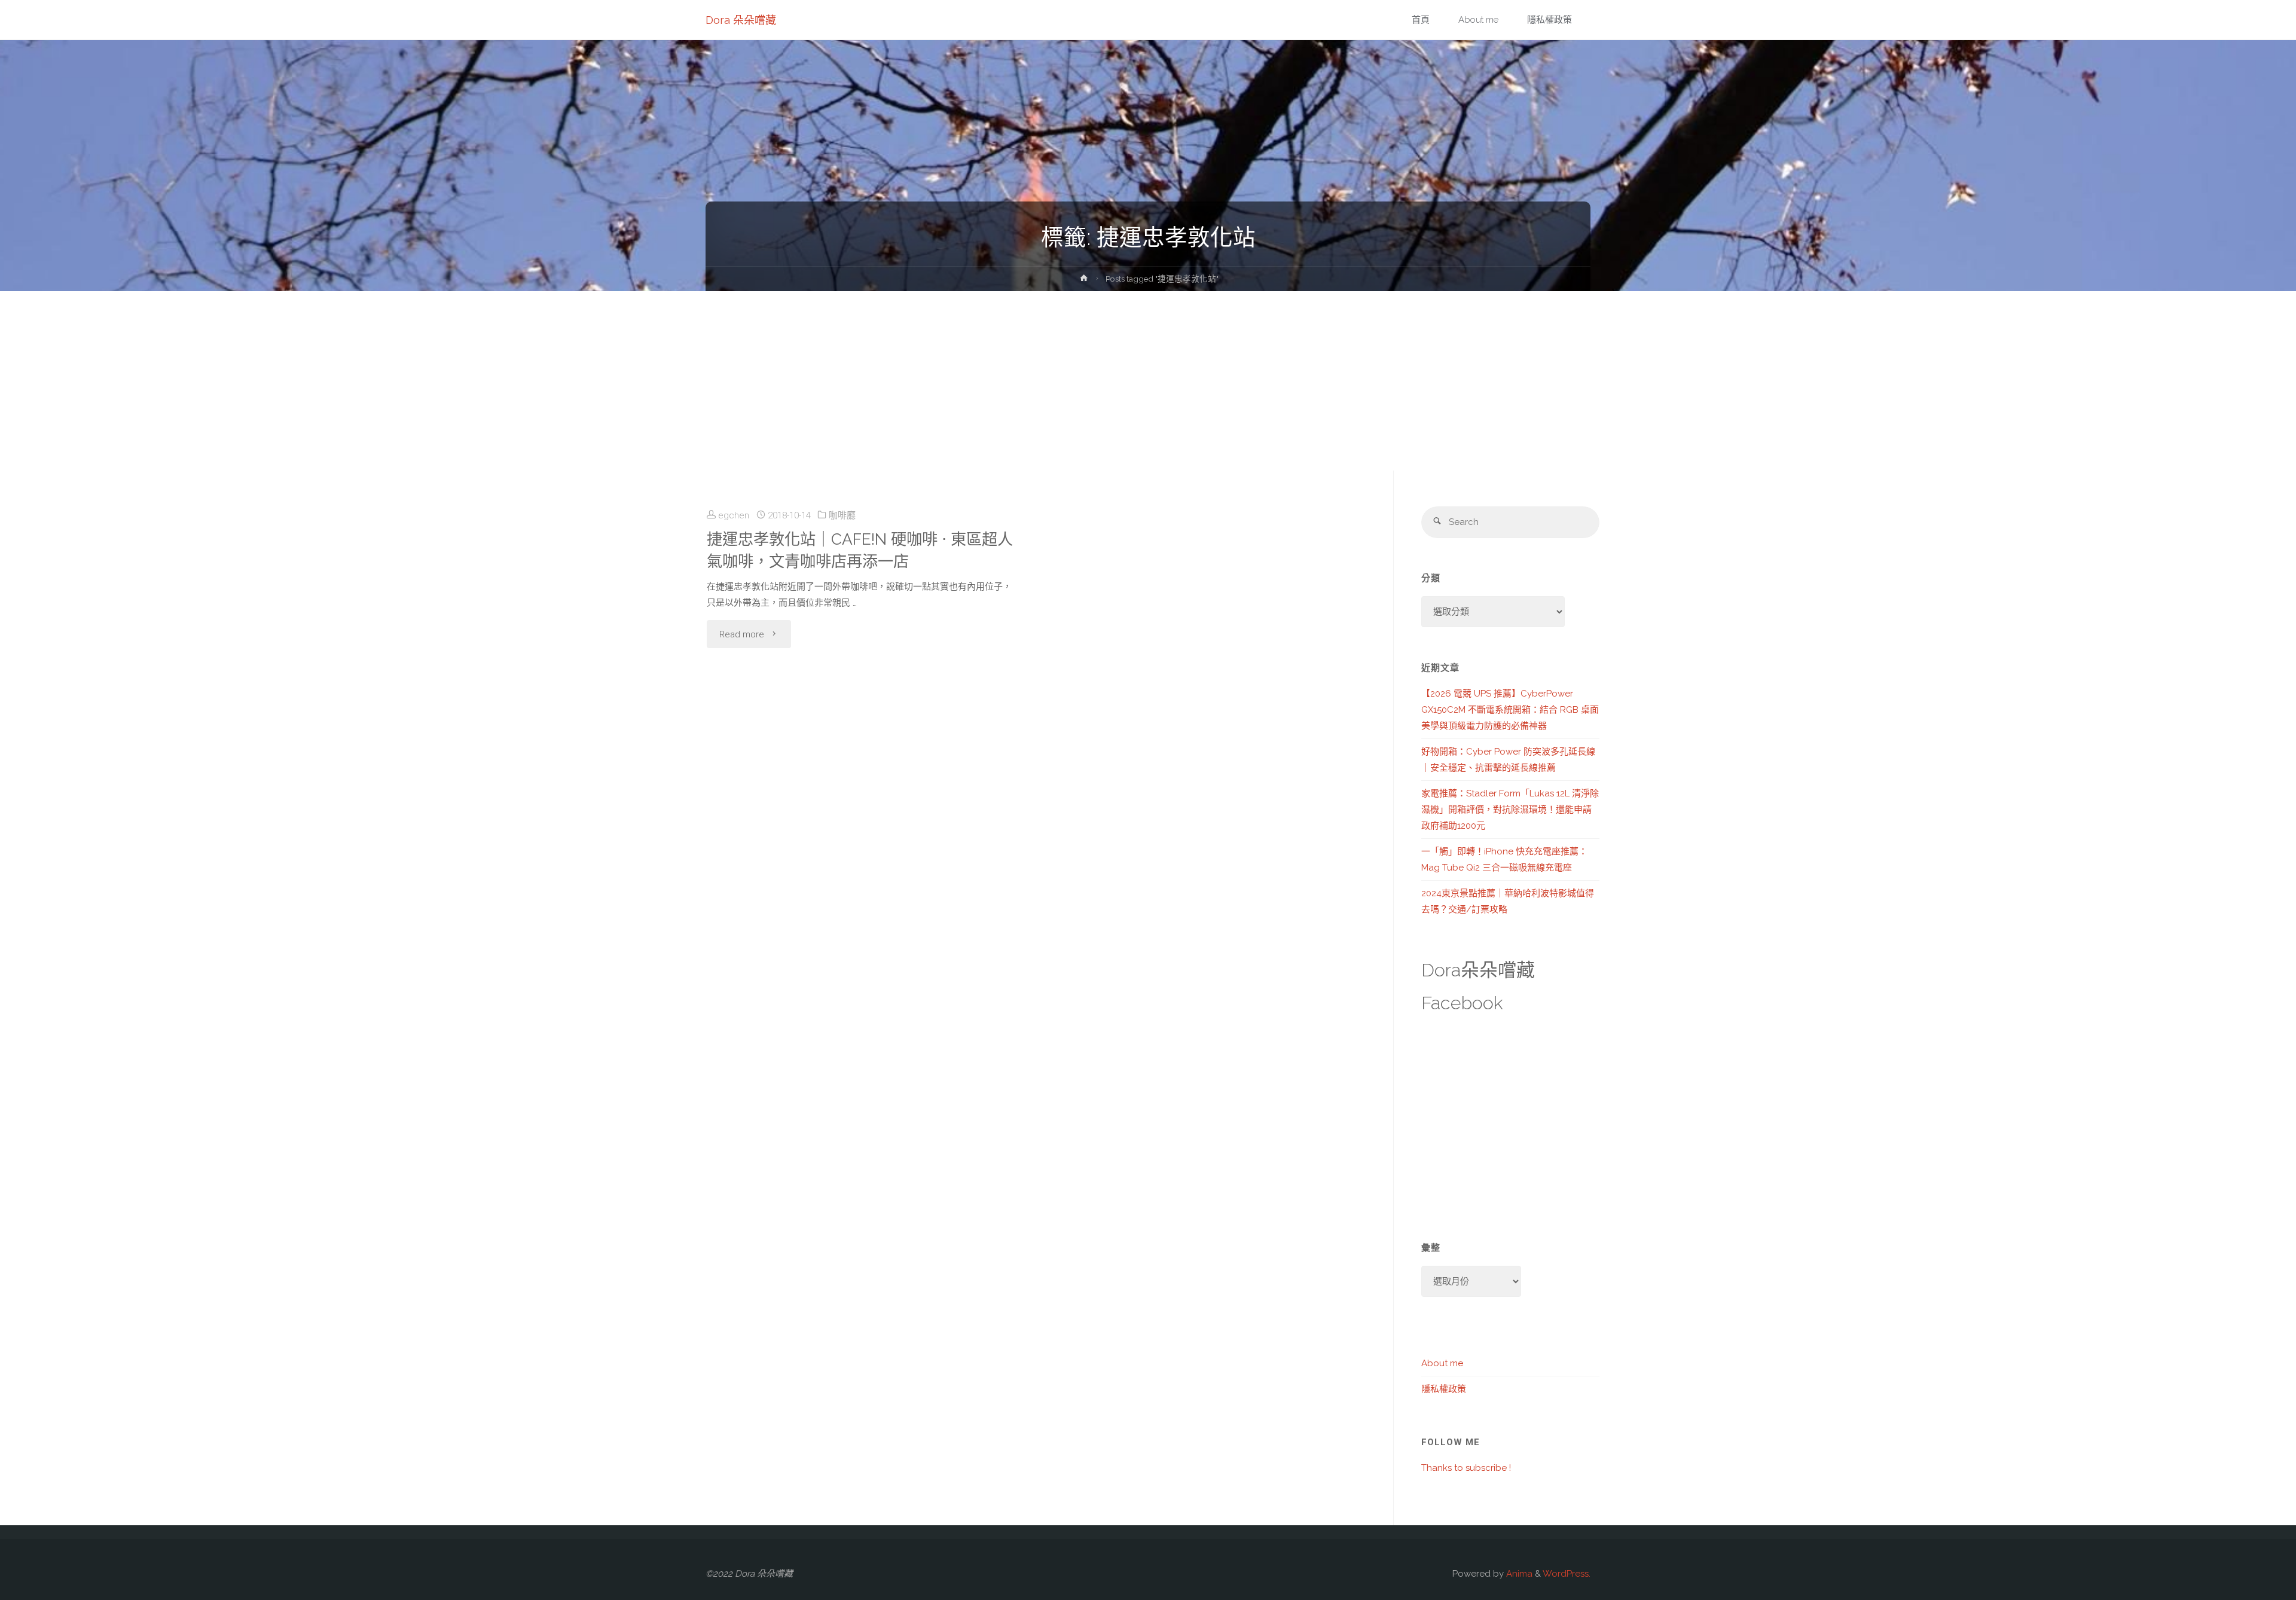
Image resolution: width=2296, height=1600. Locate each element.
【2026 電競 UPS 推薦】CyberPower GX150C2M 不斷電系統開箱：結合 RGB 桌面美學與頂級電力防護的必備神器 (1510, 710)
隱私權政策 (1444, 1389)
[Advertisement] (1148, 381)
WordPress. (1567, 1574)
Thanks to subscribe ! (1466, 1468)
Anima (1518, 1574)
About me (1442, 1363)
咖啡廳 (842, 515)
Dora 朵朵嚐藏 (741, 20)
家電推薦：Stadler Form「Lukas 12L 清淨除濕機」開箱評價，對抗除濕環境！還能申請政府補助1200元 (1510, 810)
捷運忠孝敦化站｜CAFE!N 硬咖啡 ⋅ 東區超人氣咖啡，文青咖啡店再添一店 (860, 550)
